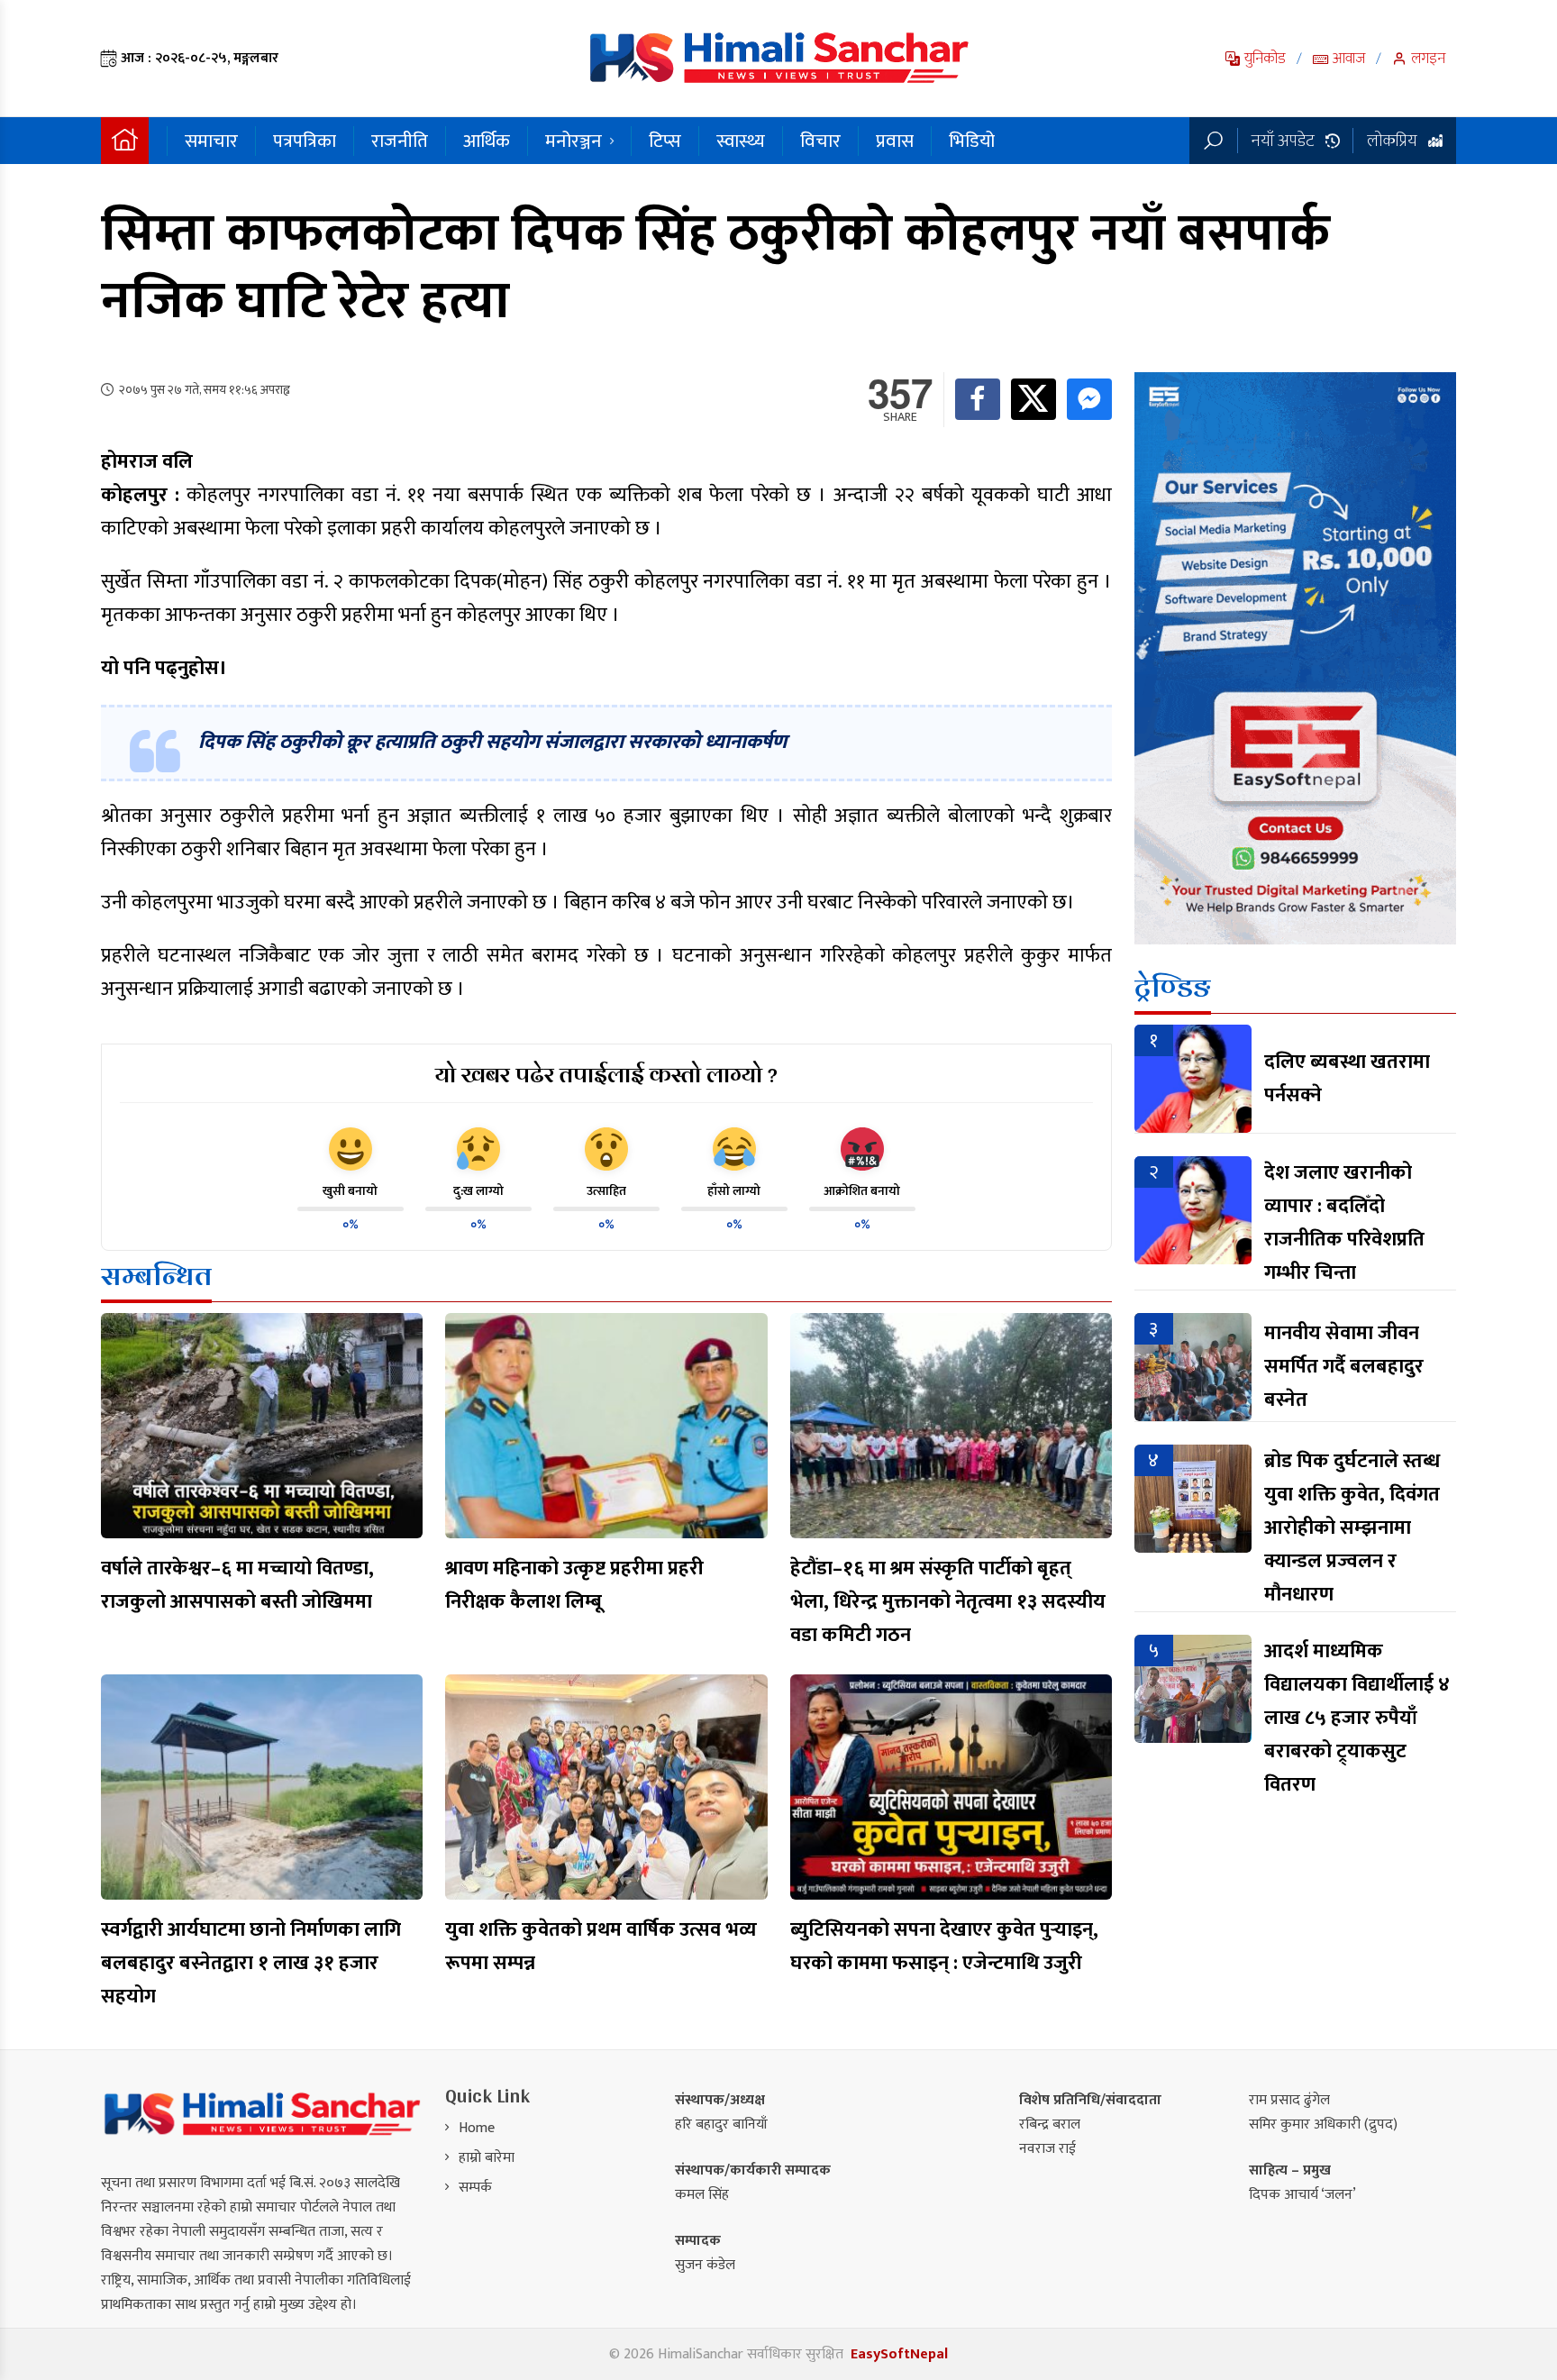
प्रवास (895, 141)
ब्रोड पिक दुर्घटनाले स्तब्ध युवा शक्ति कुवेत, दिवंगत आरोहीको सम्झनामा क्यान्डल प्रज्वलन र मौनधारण (1352, 1528)
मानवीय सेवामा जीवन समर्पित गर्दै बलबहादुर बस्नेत (1344, 1367)
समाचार (211, 141)
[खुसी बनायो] (351, 1149)
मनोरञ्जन (574, 141)
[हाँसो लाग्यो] (734, 1149)
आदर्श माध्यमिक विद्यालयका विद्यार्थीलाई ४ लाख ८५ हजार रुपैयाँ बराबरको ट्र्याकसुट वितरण (1357, 1718)
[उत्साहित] (606, 1149)
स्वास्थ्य (741, 141)
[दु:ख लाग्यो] (478, 1149)
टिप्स (665, 141)
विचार (820, 141)
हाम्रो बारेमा (487, 2158)
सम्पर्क (475, 2188)
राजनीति (400, 141)
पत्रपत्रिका (305, 141)
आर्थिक (487, 141)
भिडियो (972, 141)
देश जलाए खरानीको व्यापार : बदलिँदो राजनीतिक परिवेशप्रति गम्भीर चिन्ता (1344, 1223)
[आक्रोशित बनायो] (862, 1149)
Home (477, 2128)
